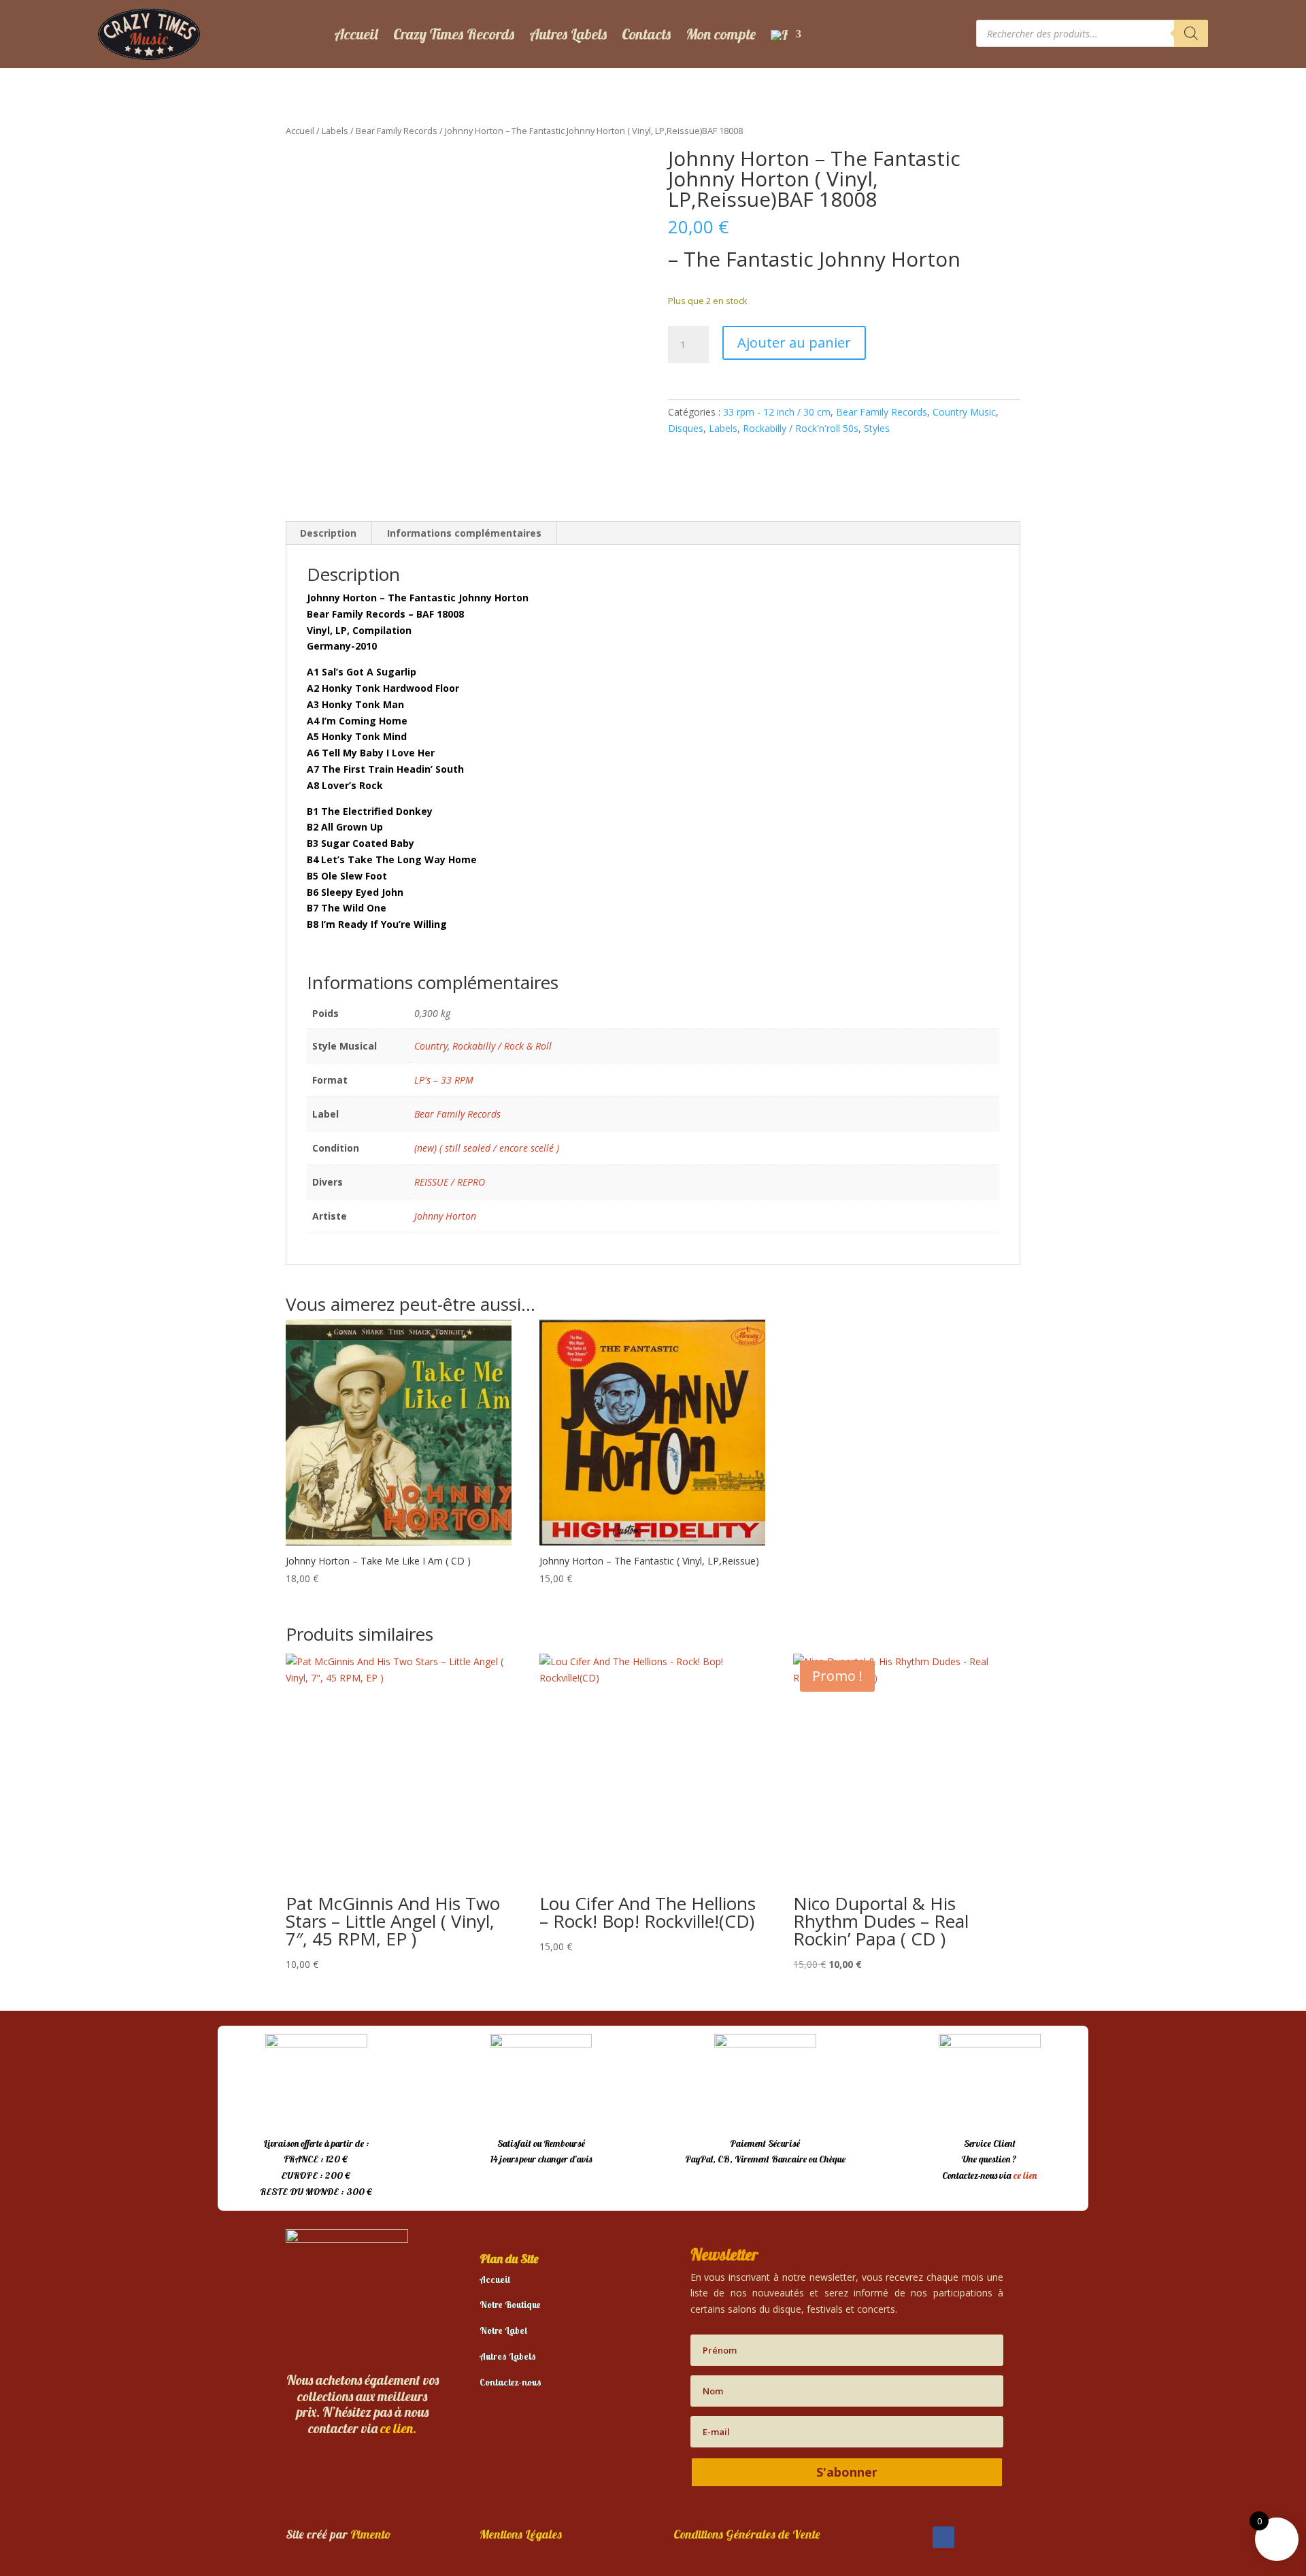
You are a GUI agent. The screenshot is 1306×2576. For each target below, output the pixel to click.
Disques (686, 428)
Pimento (371, 2534)
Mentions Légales (521, 2534)
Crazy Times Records (454, 34)
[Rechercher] (1191, 33)
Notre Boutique (510, 2305)
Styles (877, 428)
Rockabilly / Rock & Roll (502, 1046)
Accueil (356, 34)
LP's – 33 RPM (444, 1080)
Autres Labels (568, 34)
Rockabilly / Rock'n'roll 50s (801, 428)
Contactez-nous (510, 2382)
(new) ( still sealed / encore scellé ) (487, 1148)
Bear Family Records (397, 131)
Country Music (964, 412)
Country (431, 1046)
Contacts (646, 34)
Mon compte (721, 34)
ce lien (1025, 2175)
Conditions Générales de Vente (747, 2534)
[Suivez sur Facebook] (943, 2537)
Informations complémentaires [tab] (464, 533)
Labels (335, 131)
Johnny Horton (445, 1216)
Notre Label (503, 2330)
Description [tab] (328, 533)
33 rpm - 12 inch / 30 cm (777, 412)
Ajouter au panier (794, 342)
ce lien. (398, 2428)
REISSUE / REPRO (450, 1182)
